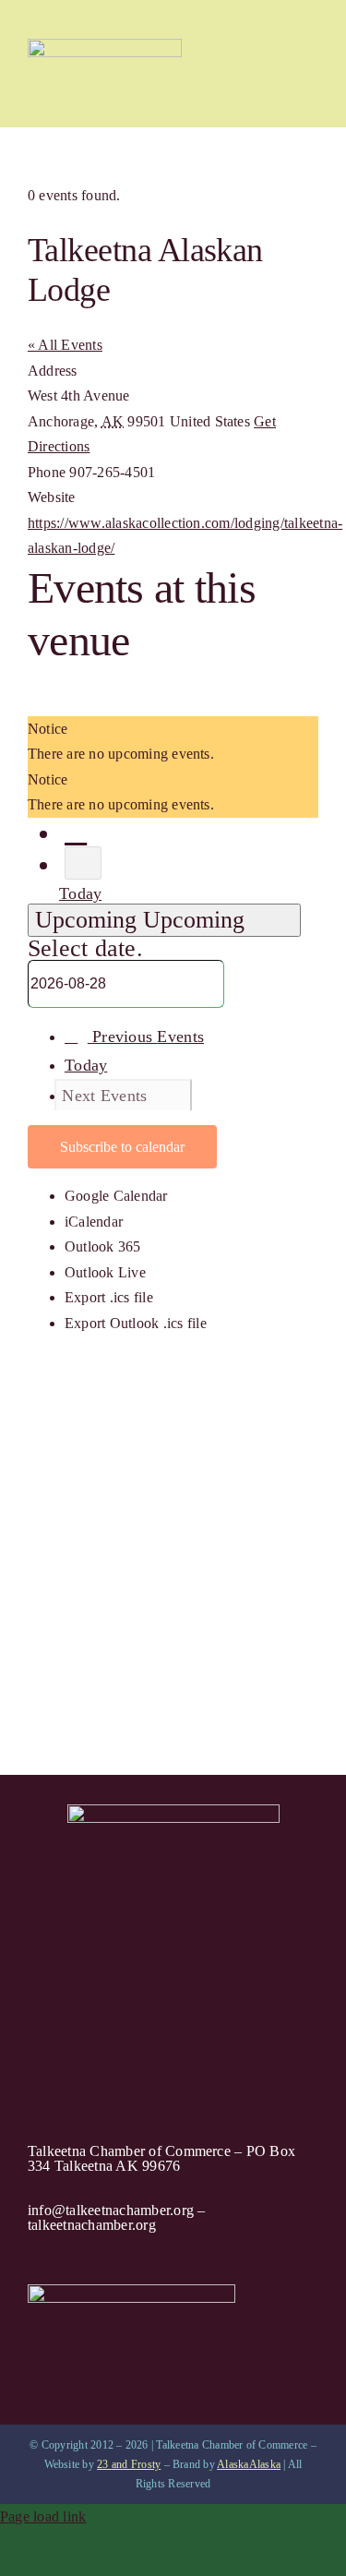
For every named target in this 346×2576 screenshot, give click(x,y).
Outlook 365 (103, 1246)
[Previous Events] (76, 832)
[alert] (173, 742)
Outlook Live (105, 1272)
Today (80, 893)
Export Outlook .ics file (136, 1323)
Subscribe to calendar (122, 1147)
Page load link (43, 2516)
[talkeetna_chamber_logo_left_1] (105, 46)
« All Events (65, 345)
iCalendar (94, 1222)
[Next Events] (83, 863)
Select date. (85, 948)
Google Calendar (116, 1196)
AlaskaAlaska (249, 2464)
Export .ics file (109, 1297)
